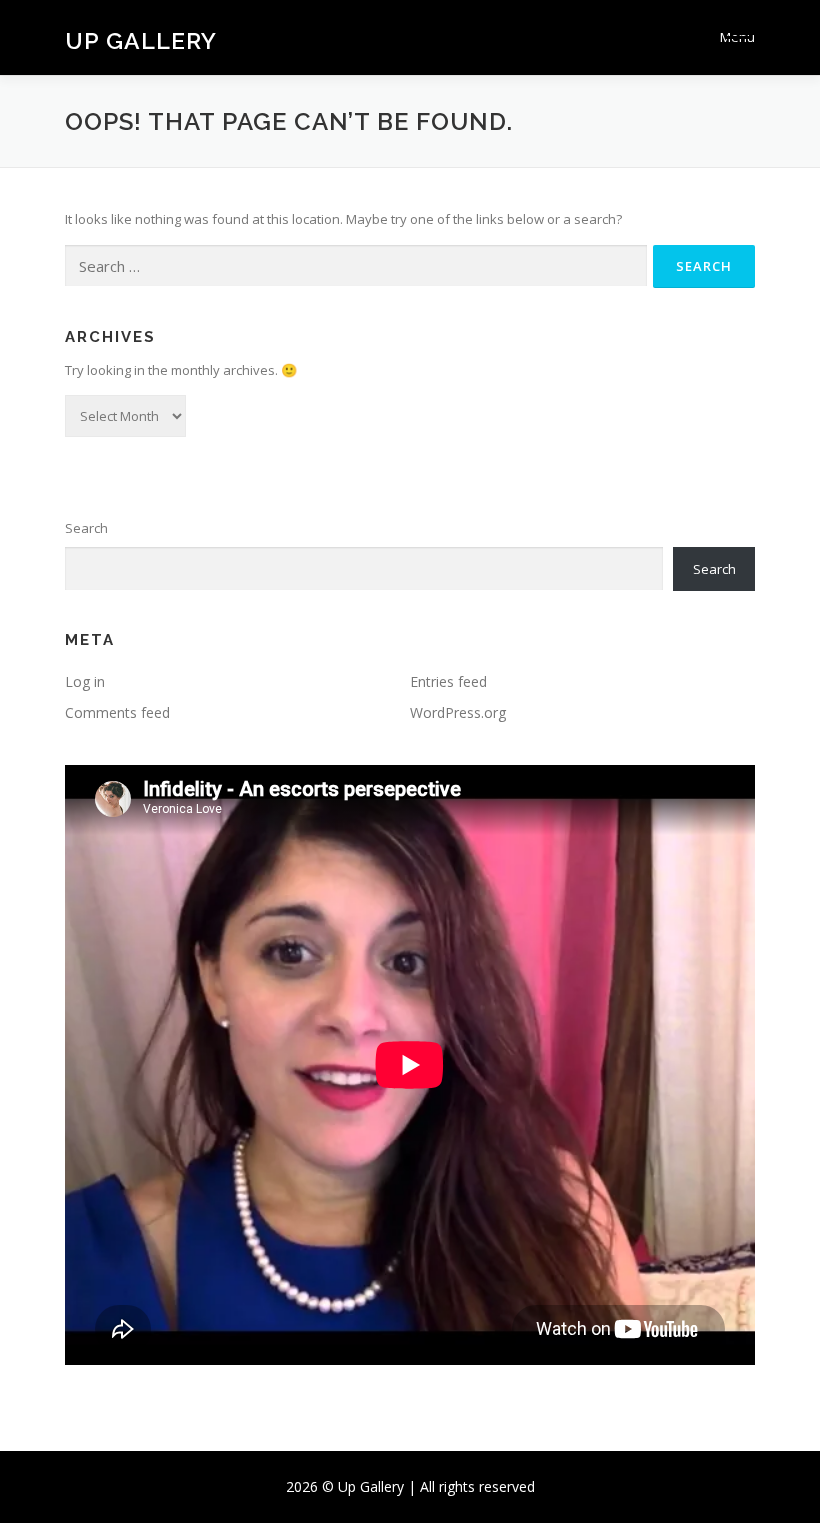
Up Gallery (141, 39)
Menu (737, 37)
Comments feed (117, 712)
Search (86, 528)
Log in (85, 681)
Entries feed (448, 681)
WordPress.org (458, 712)
